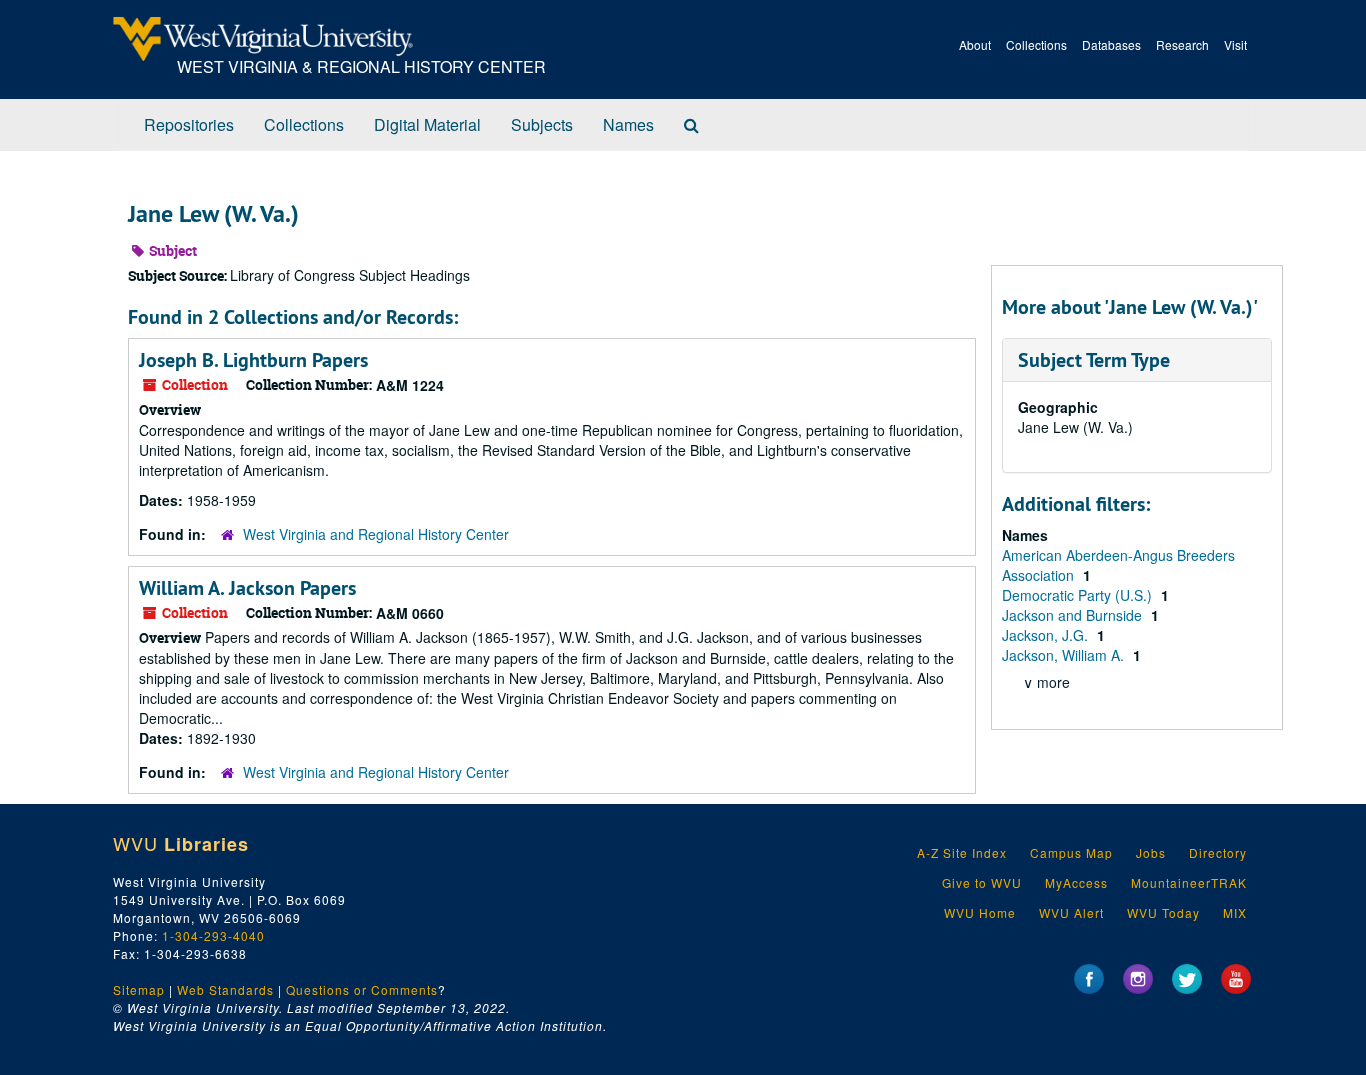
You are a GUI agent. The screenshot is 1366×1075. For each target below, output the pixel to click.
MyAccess (1076, 882)
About (975, 44)
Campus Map (1071, 852)
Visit (1235, 44)
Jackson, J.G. (1047, 635)
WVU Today (1163, 912)
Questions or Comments (362, 989)
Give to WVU (982, 882)
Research (1182, 44)
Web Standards (225, 989)
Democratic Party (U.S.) (1079, 595)
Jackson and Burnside (1074, 615)
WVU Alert (1071, 912)
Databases (1111, 44)
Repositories (189, 124)
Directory (1218, 852)
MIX (1235, 912)
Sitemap (139, 989)
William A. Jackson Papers (247, 588)
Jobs (1151, 852)
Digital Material (427, 124)
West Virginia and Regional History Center (376, 534)
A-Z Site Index (962, 852)
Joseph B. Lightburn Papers (253, 360)
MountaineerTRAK (1189, 882)
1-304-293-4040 (213, 935)
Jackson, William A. (1065, 655)
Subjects (542, 124)
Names (628, 124)
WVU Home (980, 912)
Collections (1036, 44)
